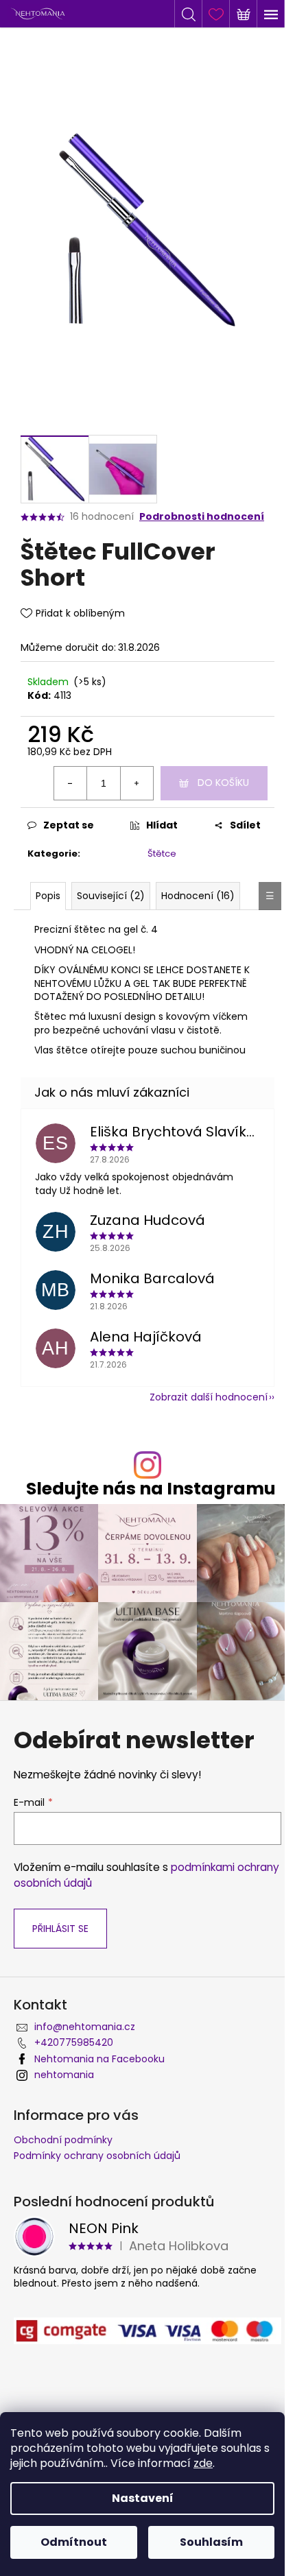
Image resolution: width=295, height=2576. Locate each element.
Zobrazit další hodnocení (209, 1397)
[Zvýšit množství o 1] (137, 783)
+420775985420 (74, 2042)
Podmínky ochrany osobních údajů (97, 2156)
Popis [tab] (48, 896)
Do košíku (223, 783)
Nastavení (143, 2498)
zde (203, 2463)
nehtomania (64, 2075)
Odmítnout (74, 2542)
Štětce (162, 854)
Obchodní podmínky (63, 2140)
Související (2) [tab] (111, 896)
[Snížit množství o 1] (71, 783)
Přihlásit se (60, 1929)
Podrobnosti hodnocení (202, 517)
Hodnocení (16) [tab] (198, 896)
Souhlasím (211, 2542)
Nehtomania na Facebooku (99, 2059)
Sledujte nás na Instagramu (151, 1489)
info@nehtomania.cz (85, 2027)
